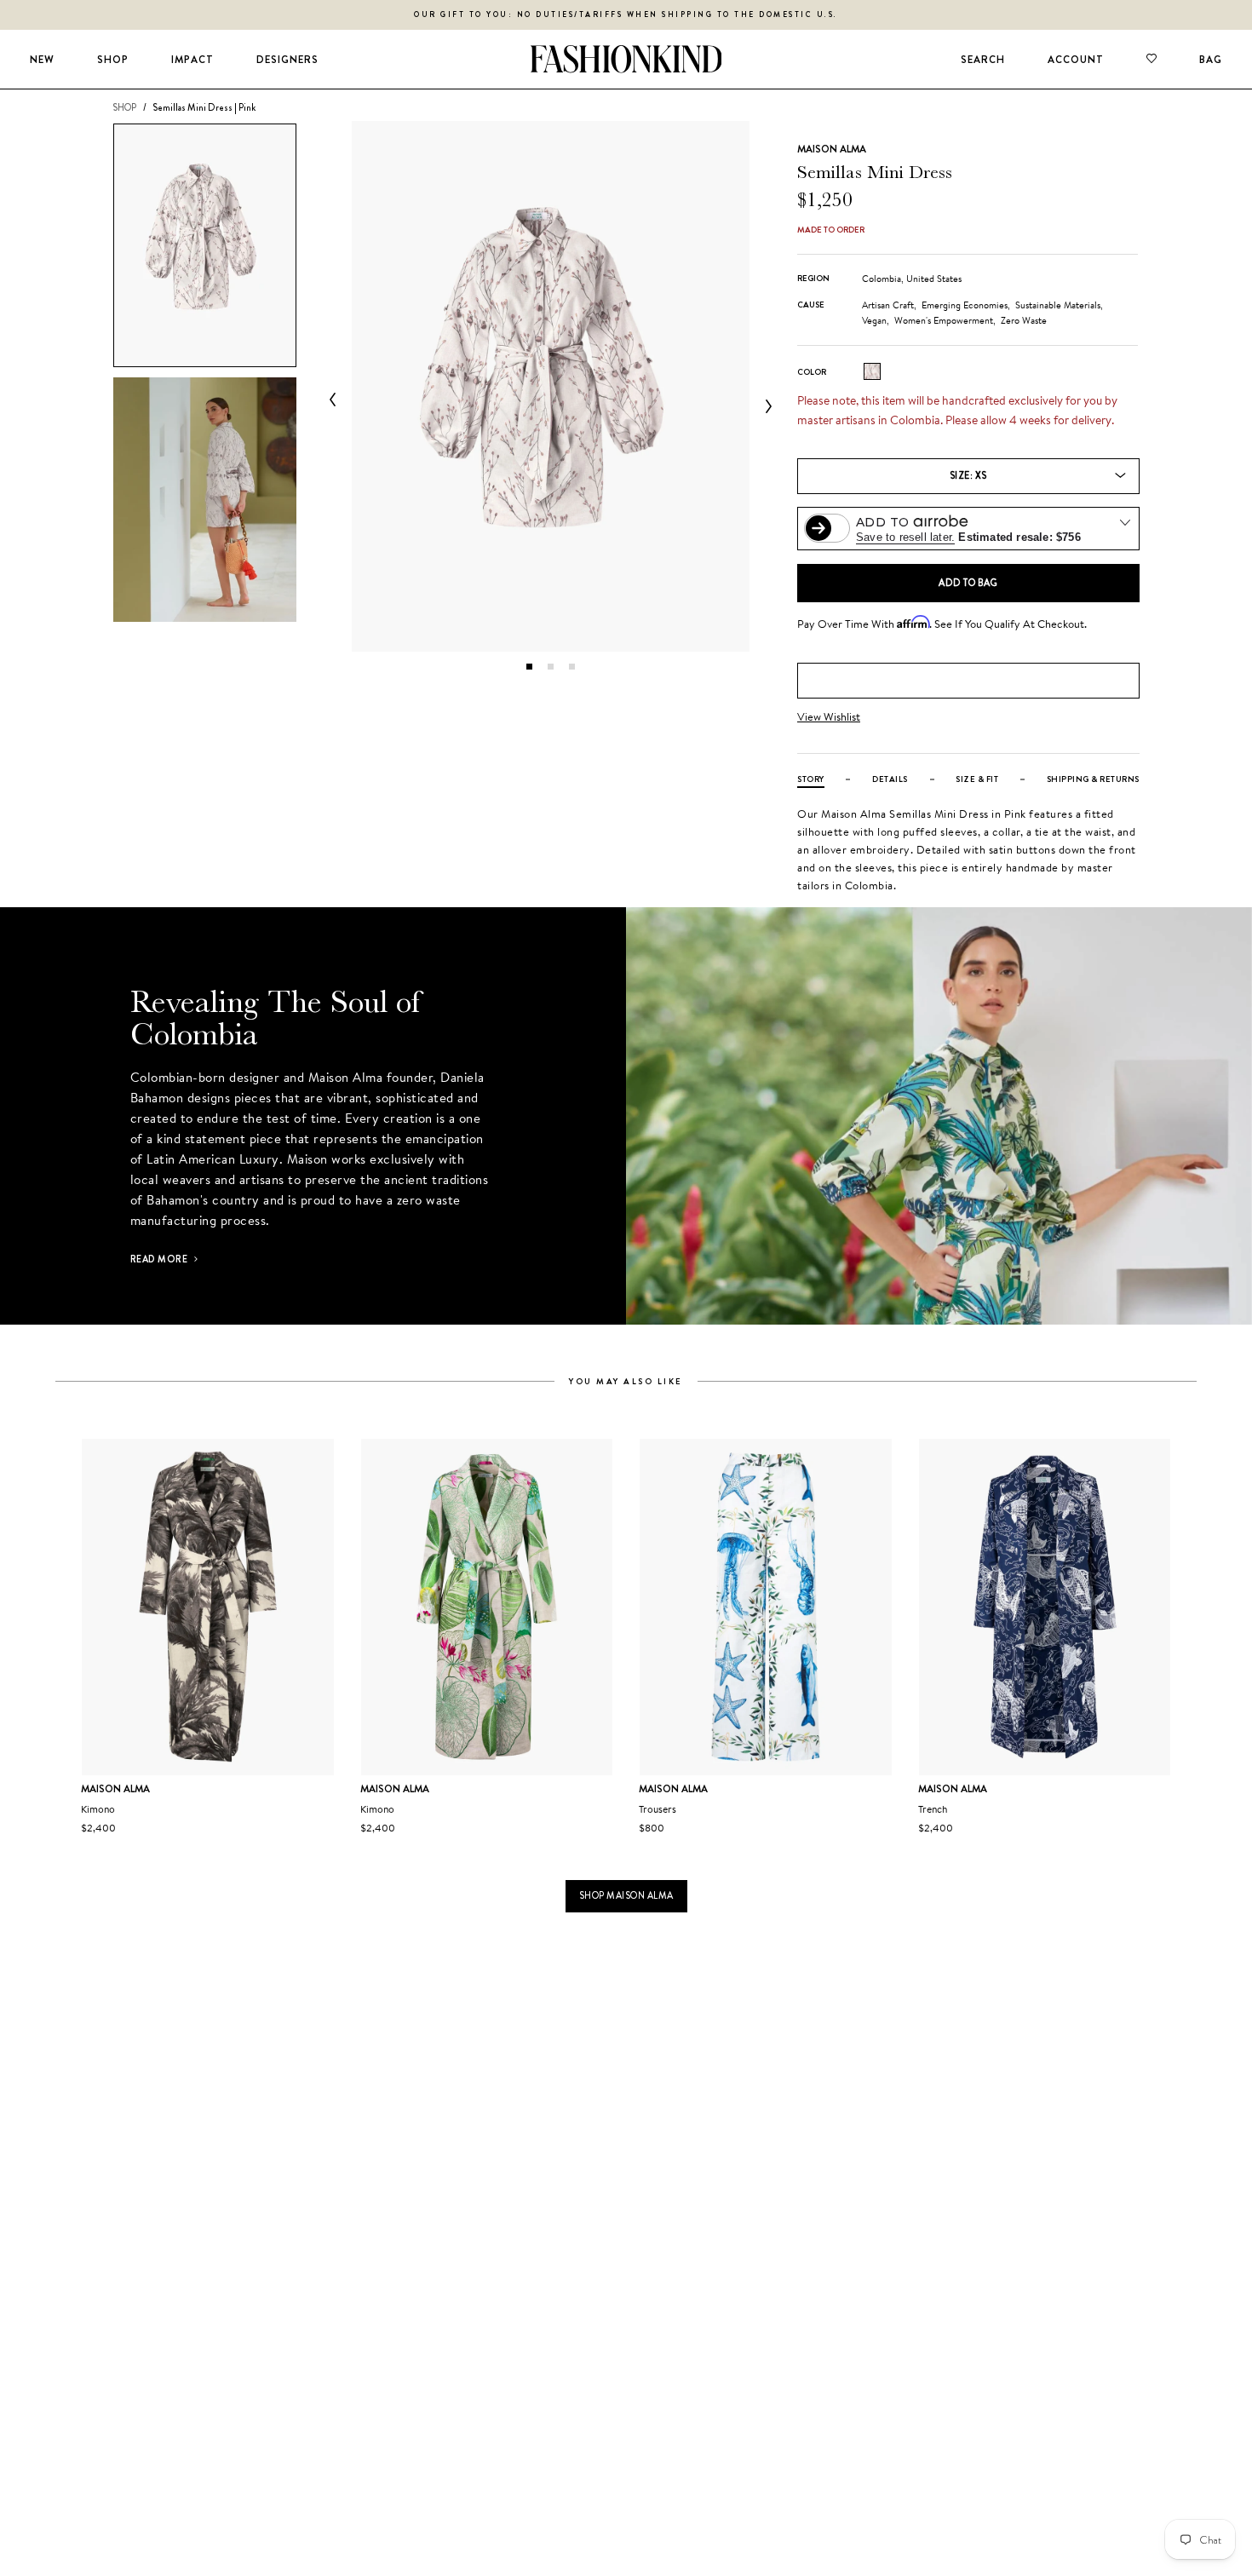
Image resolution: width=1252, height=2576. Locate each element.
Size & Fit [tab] (977, 779)
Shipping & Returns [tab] (1093, 779)
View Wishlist (829, 717)
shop (124, 107)
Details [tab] (890, 779)
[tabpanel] (551, 386)
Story (811, 779)
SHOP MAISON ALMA (626, 1895)
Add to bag (968, 583)
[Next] (765, 406)
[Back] (336, 400)
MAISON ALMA (832, 149)
